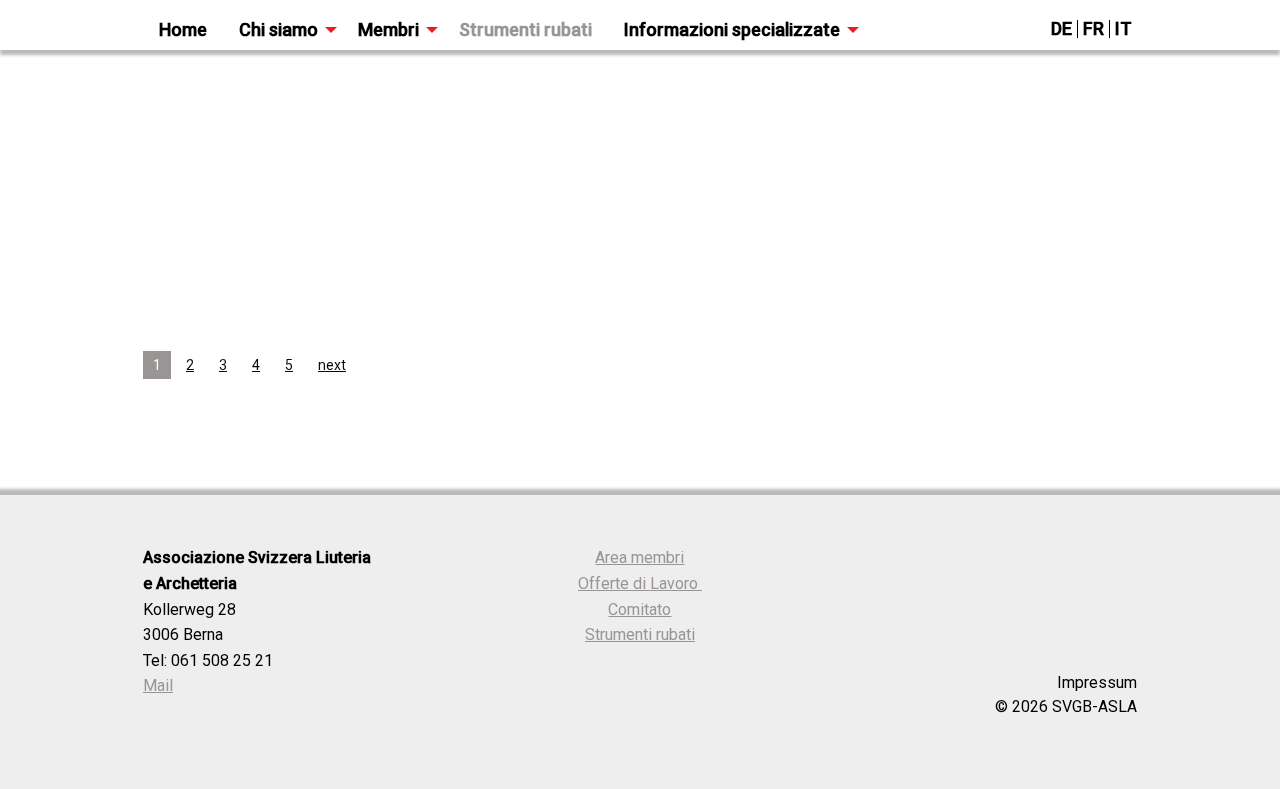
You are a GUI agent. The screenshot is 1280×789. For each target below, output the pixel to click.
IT (1123, 28)
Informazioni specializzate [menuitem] (732, 29)
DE (1061, 28)
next (332, 365)
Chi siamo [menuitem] (278, 29)
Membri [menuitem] (388, 29)
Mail (158, 685)
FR (1093, 28)
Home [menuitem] (183, 29)
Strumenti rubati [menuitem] (525, 29)
